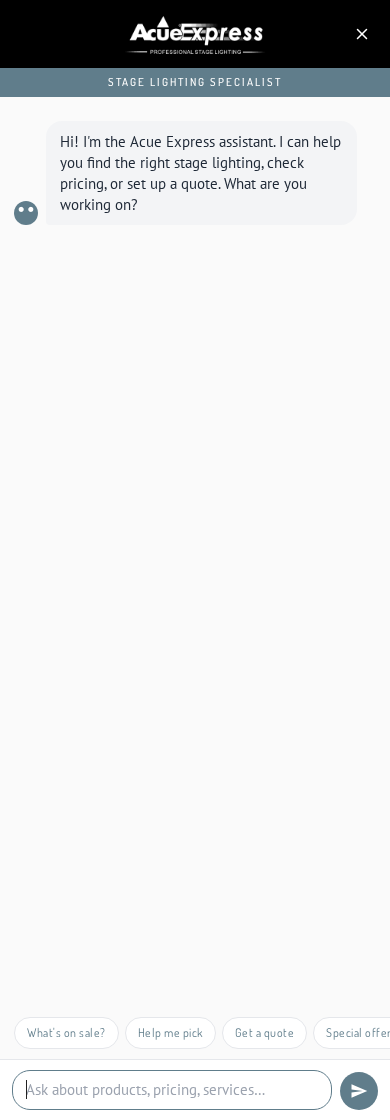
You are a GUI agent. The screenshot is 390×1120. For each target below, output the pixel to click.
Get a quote (265, 1032)
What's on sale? (66, 1032)
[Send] (359, 1091)
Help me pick (170, 1032)
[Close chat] (362, 34)
